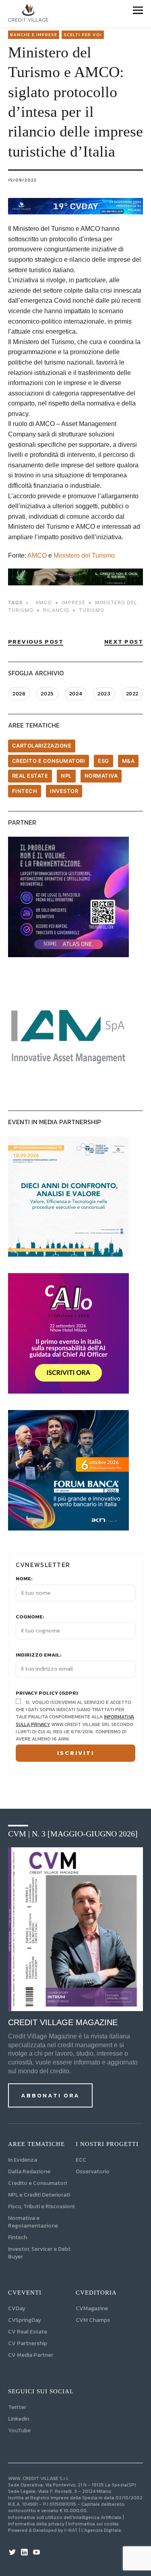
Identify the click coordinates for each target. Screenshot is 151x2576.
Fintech (25, 791)
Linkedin (19, 2419)
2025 (47, 694)
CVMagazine (92, 2308)
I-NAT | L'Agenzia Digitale (93, 2530)
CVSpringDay (25, 2320)
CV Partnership (28, 2343)
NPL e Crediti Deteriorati (39, 2195)
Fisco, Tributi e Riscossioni (41, 2206)
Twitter (17, 2407)
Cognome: (30, 1617)
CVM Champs (93, 2320)
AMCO (37, 555)
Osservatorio (93, 2171)
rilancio (56, 610)
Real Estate (30, 776)
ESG (103, 761)
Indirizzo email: (39, 1655)
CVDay (17, 2308)
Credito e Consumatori (37, 2183)
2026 (19, 694)
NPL (66, 776)
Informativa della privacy (36, 2524)
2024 (76, 694)
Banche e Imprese (34, 35)
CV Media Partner (31, 2355)
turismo (92, 610)
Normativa (101, 776)
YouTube (19, 2430)
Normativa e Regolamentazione (33, 2222)
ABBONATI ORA (50, 2095)
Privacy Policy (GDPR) (47, 1693)
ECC (81, 2160)
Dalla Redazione (29, 2171)
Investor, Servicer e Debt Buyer (39, 2253)
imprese (73, 602)
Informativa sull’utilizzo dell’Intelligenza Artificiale (65, 2517)
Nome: (24, 1579)
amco (44, 602)
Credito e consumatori (49, 761)
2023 (104, 694)
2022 (132, 694)
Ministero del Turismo (84, 555)
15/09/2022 (22, 180)
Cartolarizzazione (42, 746)
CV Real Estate (28, 2332)
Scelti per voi (83, 35)
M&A (128, 761)
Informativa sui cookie (93, 2524)
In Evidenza (23, 2160)
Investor (64, 791)
